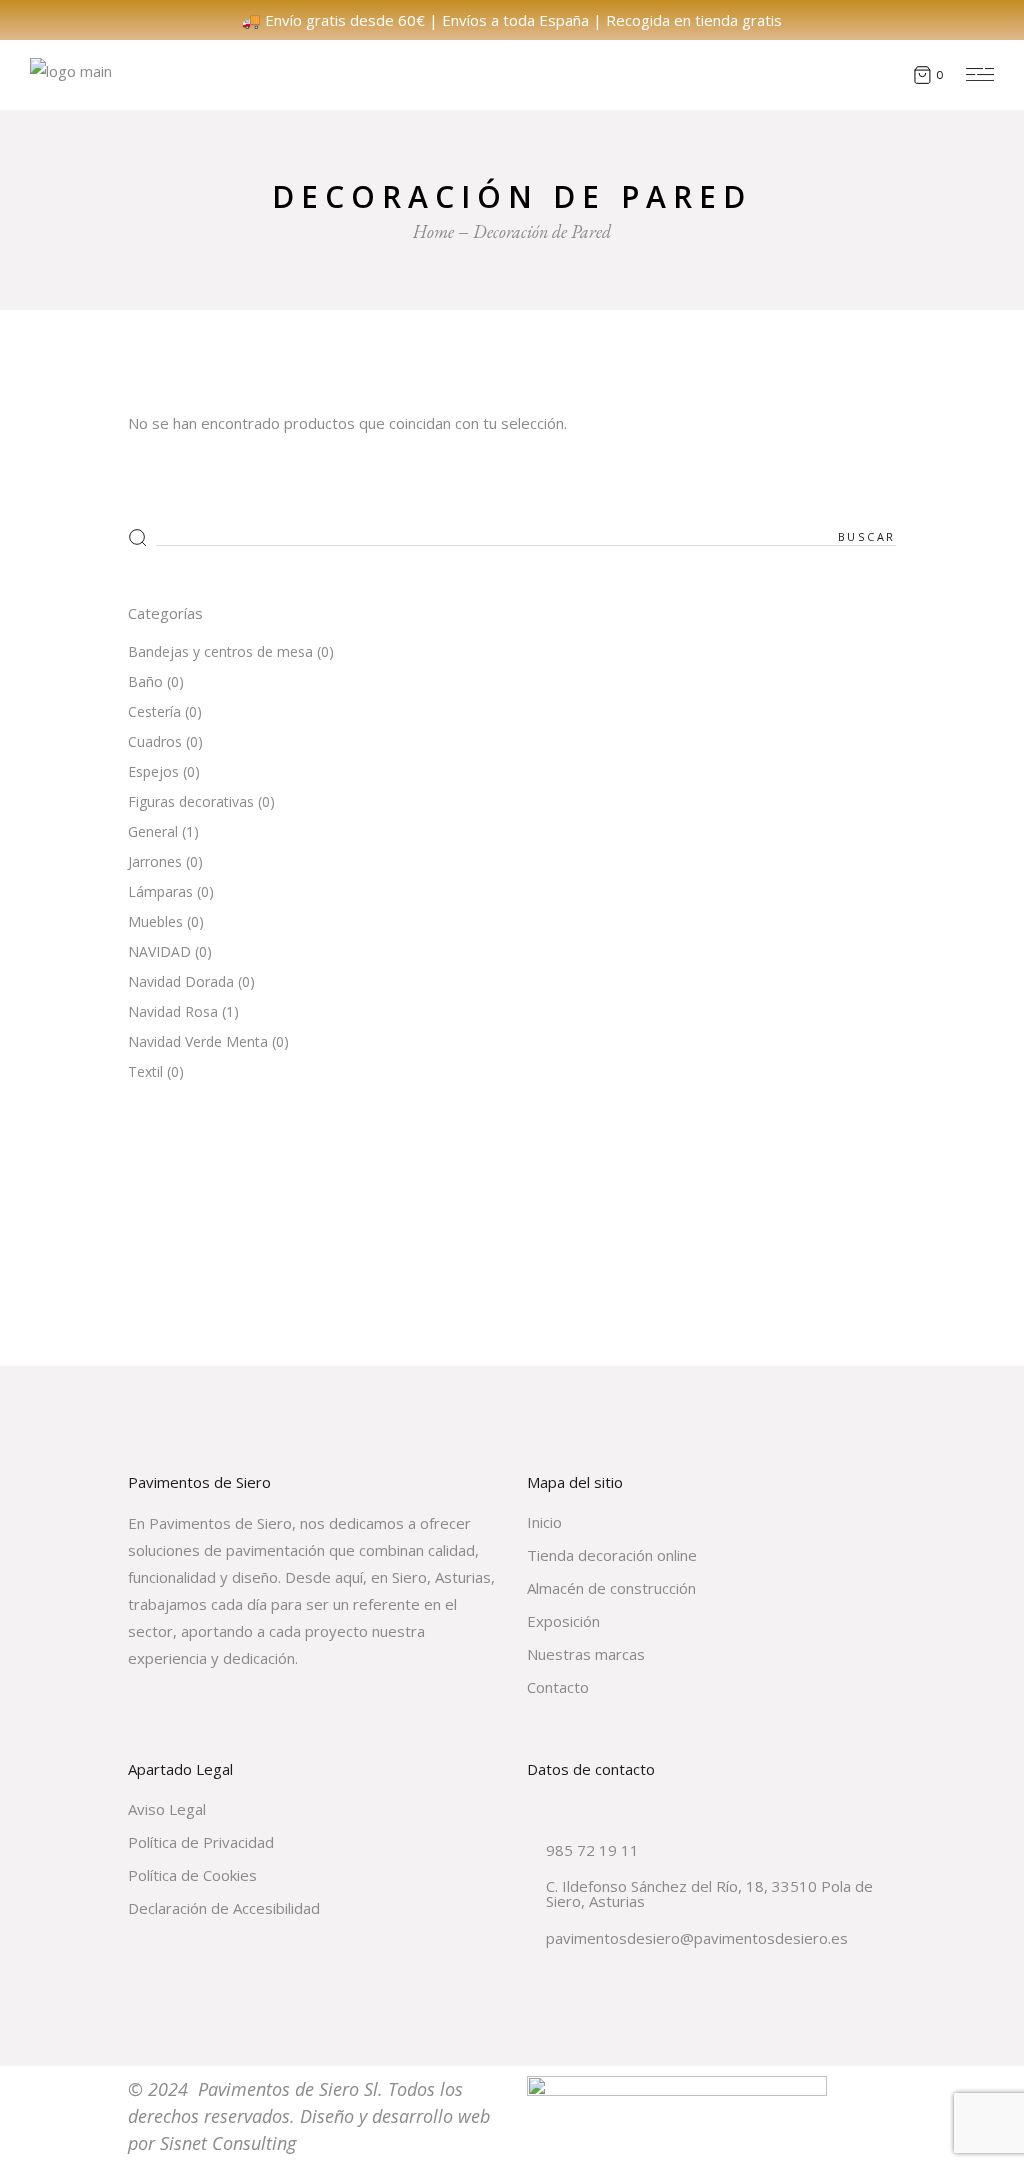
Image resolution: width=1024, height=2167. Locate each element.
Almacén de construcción (611, 1588)
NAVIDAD (159, 951)
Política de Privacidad (201, 1842)
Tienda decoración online (612, 1555)
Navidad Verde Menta (198, 1041)
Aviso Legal (167, 1809)
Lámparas (160, 891)
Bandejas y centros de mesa (220, 651)
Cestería (154, 711)
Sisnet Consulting (228, 2143)
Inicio (544, 1522)
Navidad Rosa (173, 1011)
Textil (145, 1071)
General (153, 831)
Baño (145, 681)
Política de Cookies (192, 1875)
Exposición (563, 1621)
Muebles (155, 921)
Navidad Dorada (181, 981)
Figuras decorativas (191, 801)
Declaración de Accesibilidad (224, 1908)
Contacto (558, 1687)
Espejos (153, 771)
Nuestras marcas (586, 1654)
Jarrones (155, 861)
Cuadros (155, 741)
